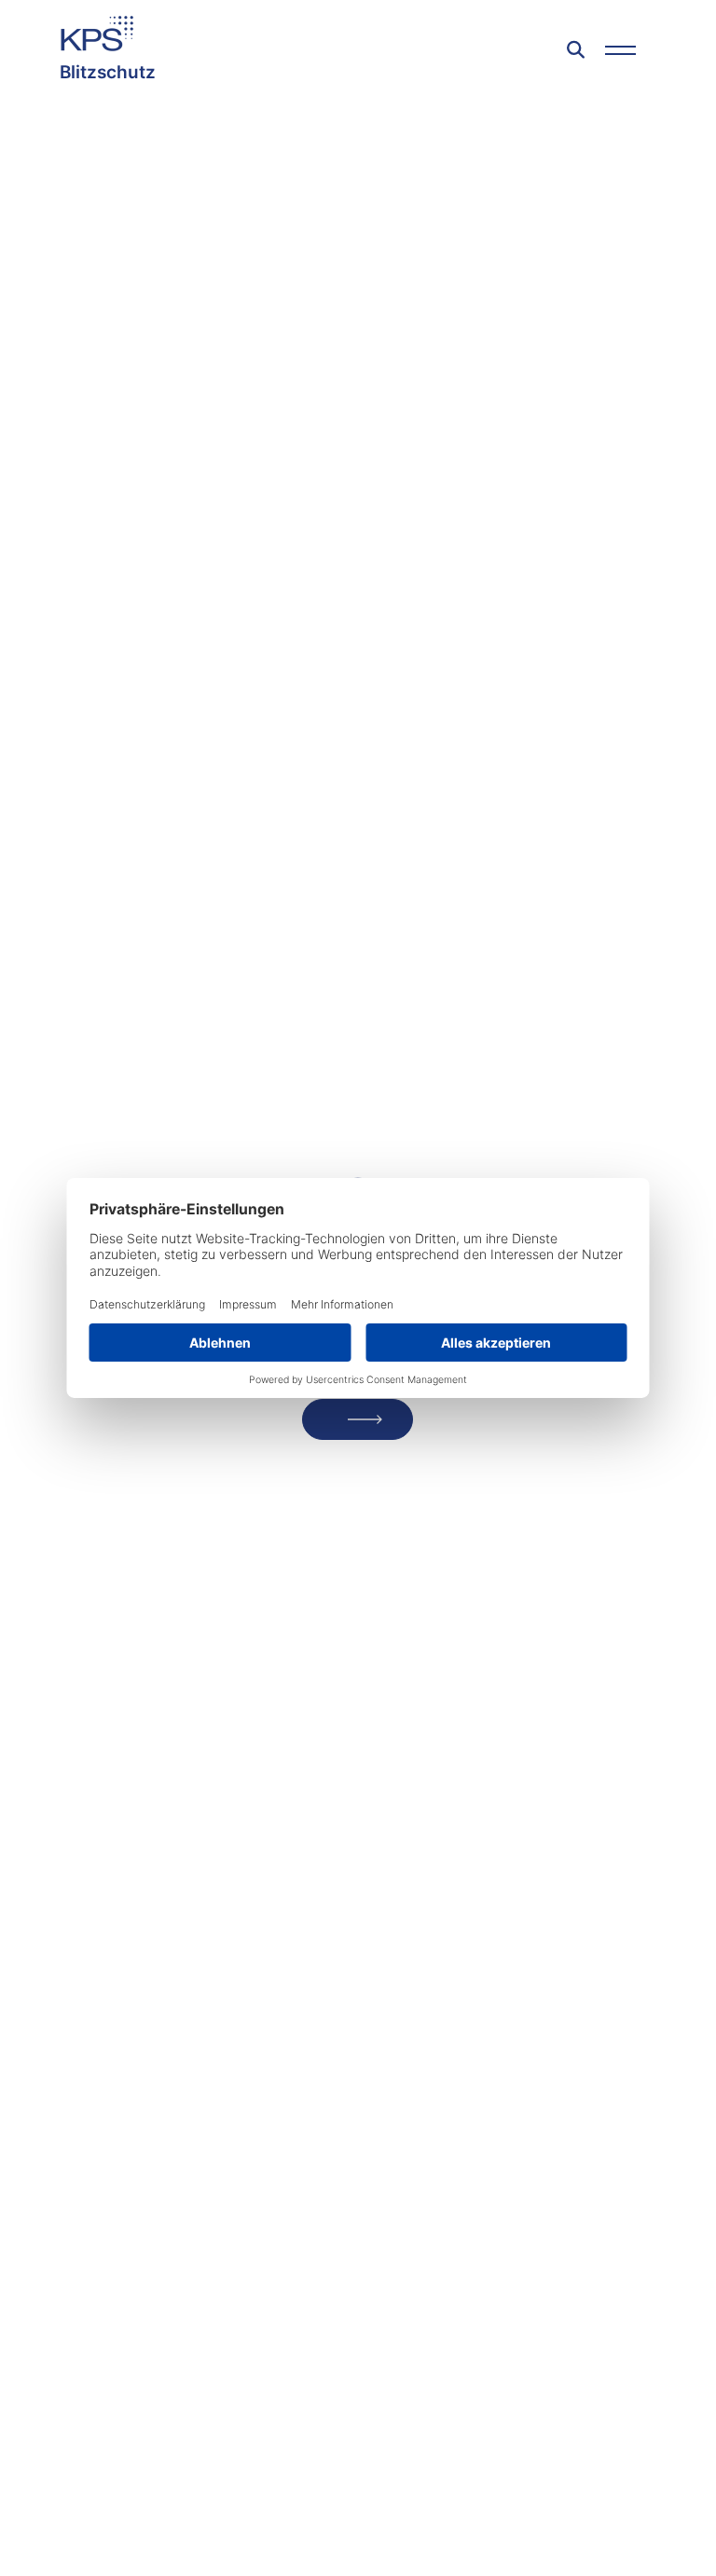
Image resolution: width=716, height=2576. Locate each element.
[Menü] (620, 50)
